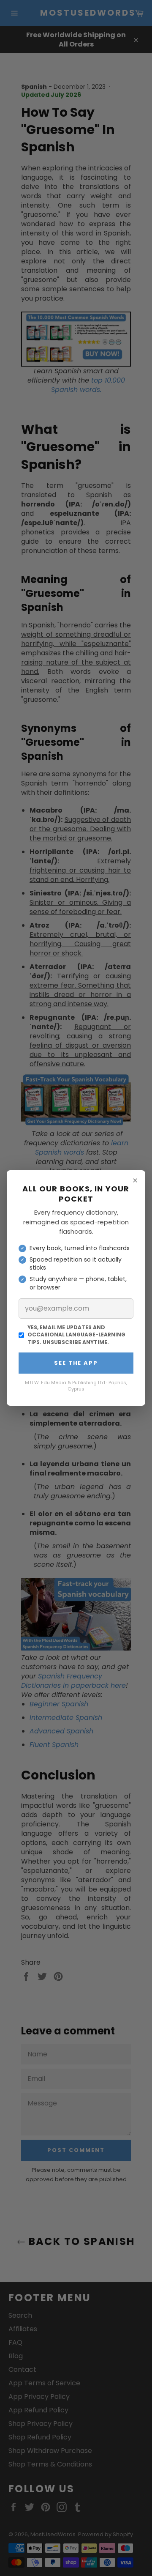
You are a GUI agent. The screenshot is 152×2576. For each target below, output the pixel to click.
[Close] (135, 1180)
